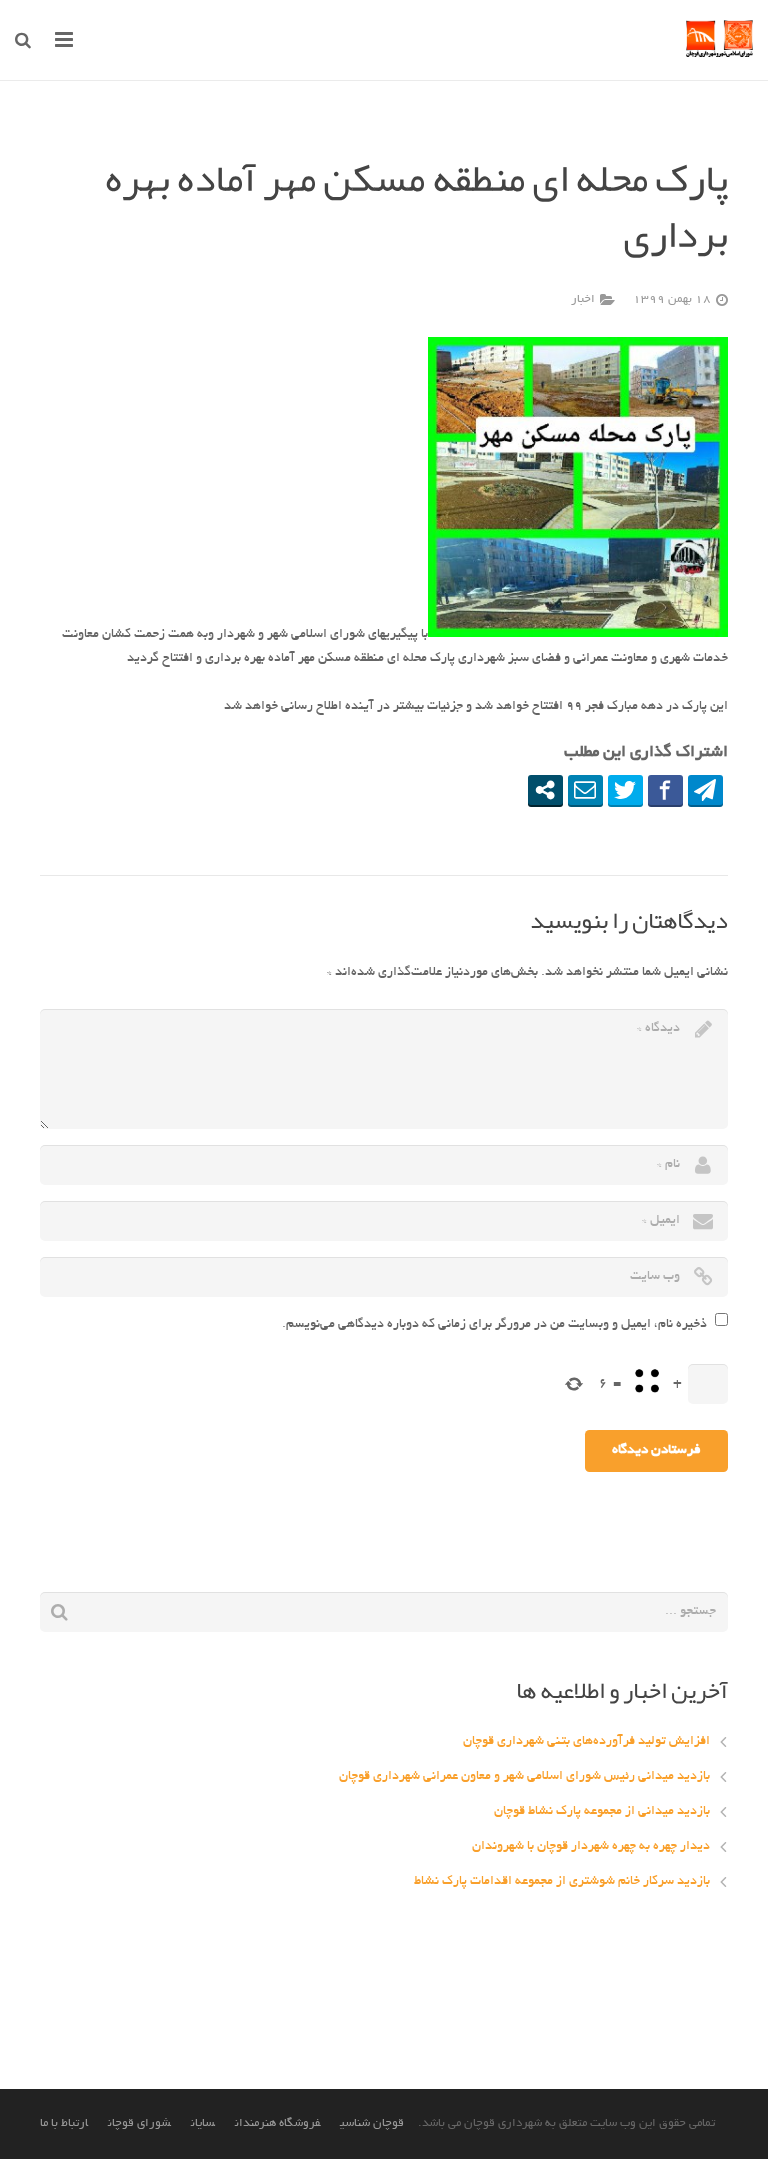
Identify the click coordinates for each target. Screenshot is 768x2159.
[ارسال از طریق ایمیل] (585, 790)
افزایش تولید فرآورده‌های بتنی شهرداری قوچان (586, 1742)
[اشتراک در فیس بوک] (665, 790)
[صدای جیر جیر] (625, 790)
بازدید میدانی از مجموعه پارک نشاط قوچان (602, 1812)
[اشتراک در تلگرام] (705, 790)
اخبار (583, 300)
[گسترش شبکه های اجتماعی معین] (545, 790)
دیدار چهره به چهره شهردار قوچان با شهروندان (591, 1847)
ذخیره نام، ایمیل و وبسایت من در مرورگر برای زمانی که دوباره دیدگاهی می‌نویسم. (494, 1325)
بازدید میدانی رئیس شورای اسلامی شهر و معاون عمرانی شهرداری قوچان (524, 1777)
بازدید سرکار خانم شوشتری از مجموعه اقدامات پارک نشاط (562, 1882)
